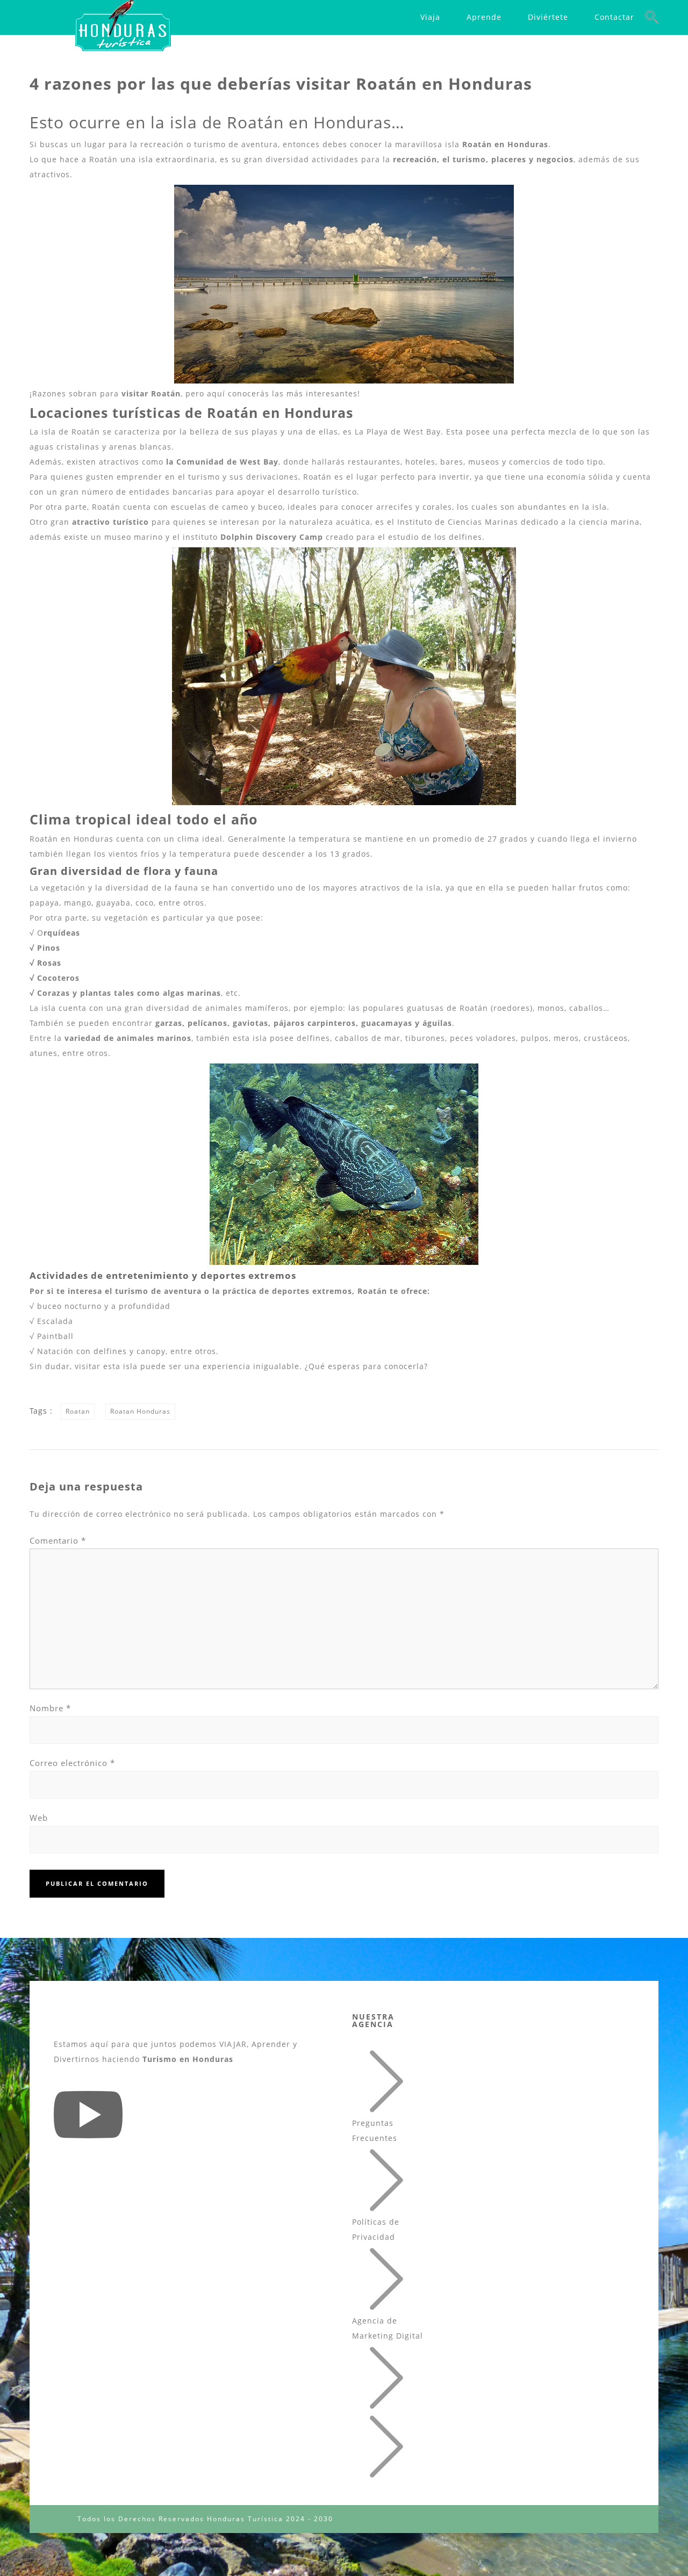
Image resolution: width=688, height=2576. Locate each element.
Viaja (430, 17)
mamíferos (267, 1008)
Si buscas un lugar (68, 144)
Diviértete (548, 17)
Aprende (484, 17)
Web (39, 1818)
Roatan (78, 1411)
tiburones (425, 1038)
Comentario (58, 1540)
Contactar (614, 17)
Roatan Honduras (140, 1411)
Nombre (50, 1708)
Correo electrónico (72, 1763)
